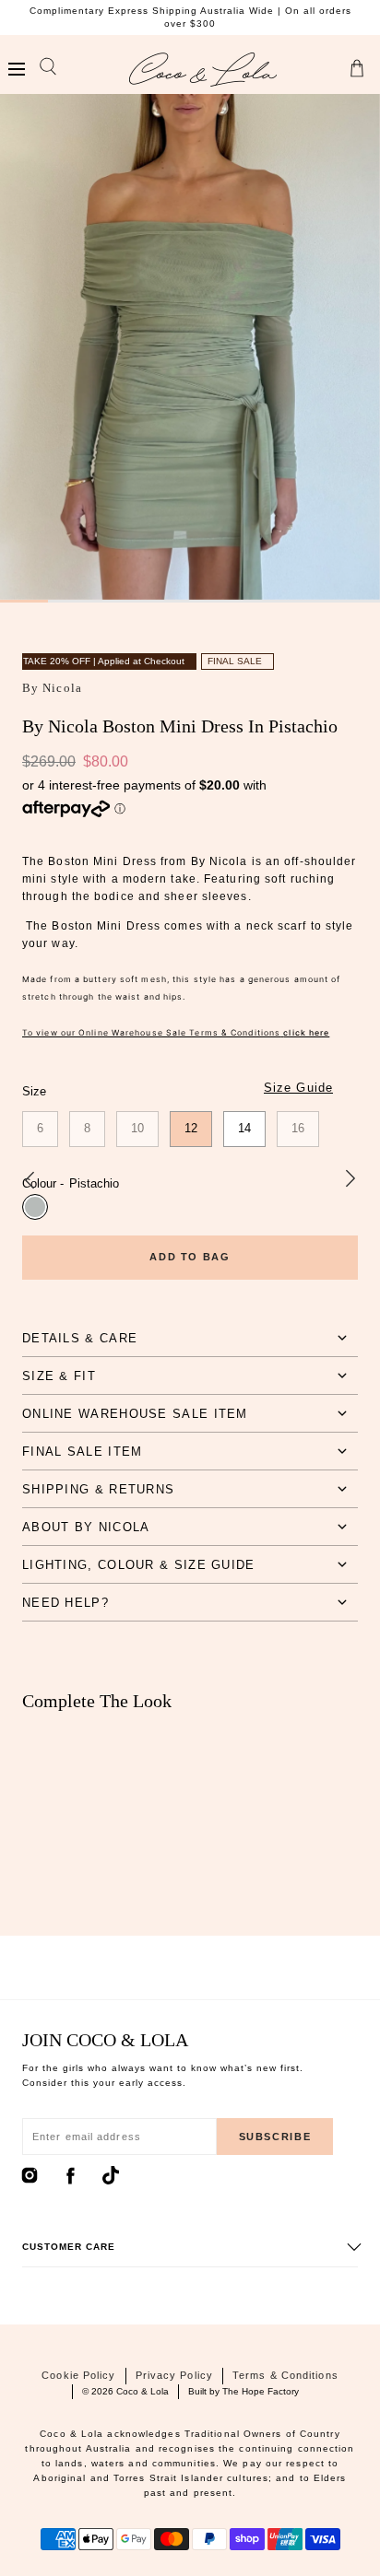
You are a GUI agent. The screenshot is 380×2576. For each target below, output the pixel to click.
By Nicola (52, 688)
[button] (16, 70)
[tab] (190, 1338)
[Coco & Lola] (203, 70)
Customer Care (69, 2247)
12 (191, 1128)
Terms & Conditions (285, 2375)
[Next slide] (350, 1179)
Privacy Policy (174, 2375)
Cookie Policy (78, 2375)
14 (244, 1128)
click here (306, 1033)
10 (137, 1128)
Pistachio (35, 1207)
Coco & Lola (142, 2391)
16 (298, 1128)
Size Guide (298, 1088)
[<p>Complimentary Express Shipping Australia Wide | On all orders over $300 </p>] (190, 18)
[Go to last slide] (30, 1179)
